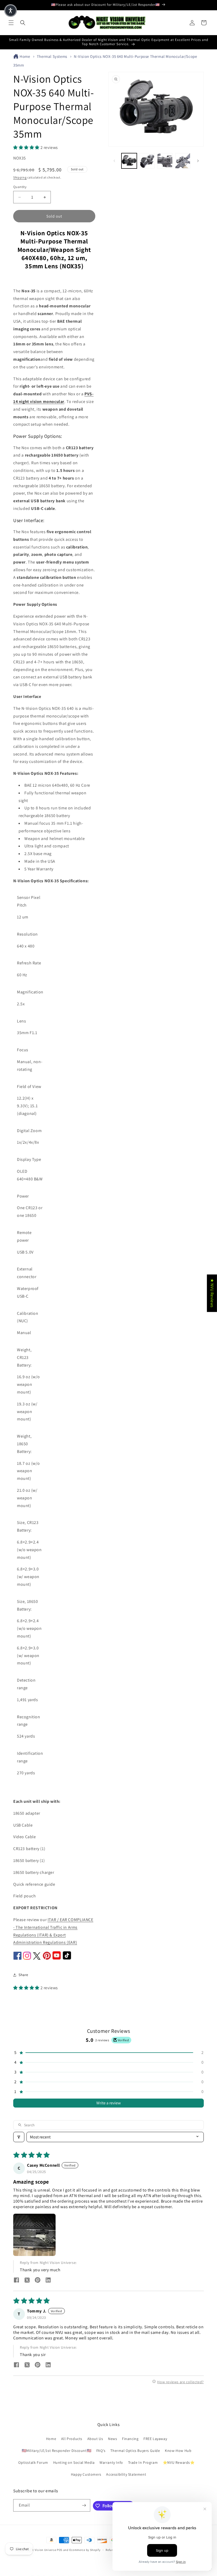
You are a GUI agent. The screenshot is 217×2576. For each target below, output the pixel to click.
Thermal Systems (52, 56)
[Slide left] (114, 161)
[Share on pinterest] (38, 2281)
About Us (95, 2439)
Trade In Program (143, 2462)
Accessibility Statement (126, 2474)
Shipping (20, 177)
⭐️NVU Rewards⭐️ (179, 2462)
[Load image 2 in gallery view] (147, 161)
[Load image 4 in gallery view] (183, 161)
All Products (72, 2439)
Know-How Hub (178, 2451)
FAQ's (101, 2451)
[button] (11, 23)
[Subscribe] (84, 2505)
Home (25, 56)
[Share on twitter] (27, 2281)
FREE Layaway (155, 2439)
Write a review (108, 2103)
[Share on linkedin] (48, 2281)
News (112, 2439)
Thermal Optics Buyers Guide (135, 2451)
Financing (130, 2439)
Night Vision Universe (41, 2550)
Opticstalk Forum (33, 2462)
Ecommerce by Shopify (85, 2550)
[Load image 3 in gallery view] (165, 161)
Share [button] (23, 1975)
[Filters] (19, 2137)
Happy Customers (86, 2474)
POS (60, 2550)
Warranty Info (111, 2462)
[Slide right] (198, 161)
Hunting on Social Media (74, 2462)
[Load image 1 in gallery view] (129, 161)
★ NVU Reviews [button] (212, 1293)
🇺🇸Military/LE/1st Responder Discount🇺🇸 (57, 2451)
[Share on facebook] (16, 2281)
